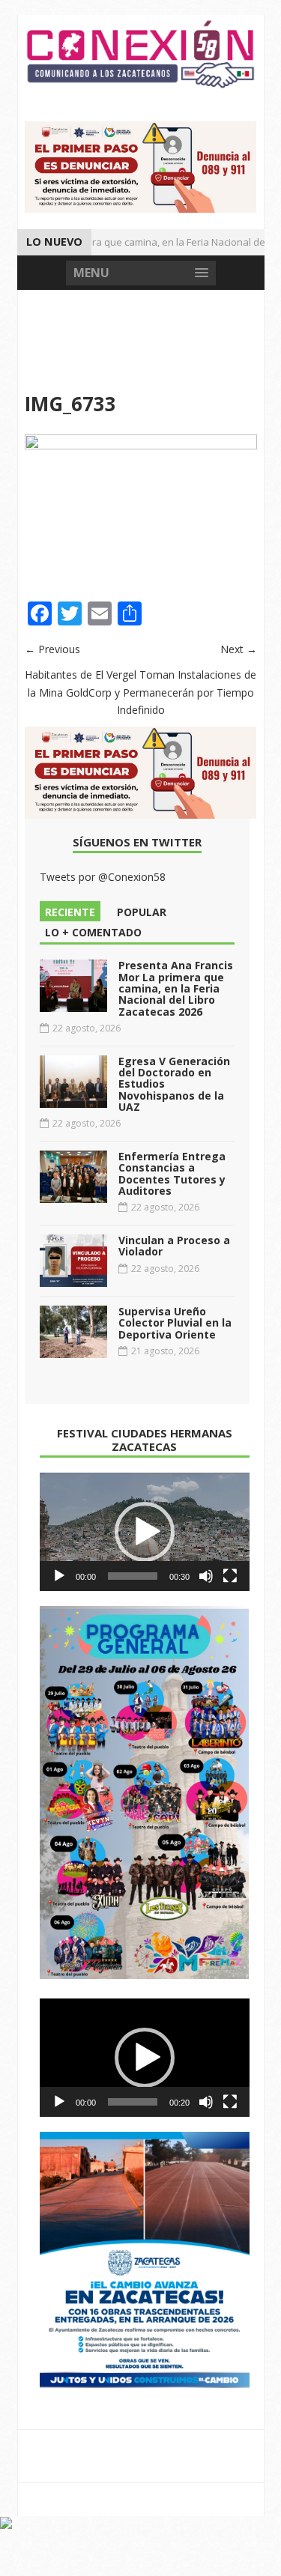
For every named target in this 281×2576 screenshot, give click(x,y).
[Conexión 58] (141, 54)
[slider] (133, 1576)
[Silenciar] (206, 1576)
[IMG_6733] (141, 445)
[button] (145, 1532)
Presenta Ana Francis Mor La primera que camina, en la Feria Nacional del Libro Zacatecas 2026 (176, 988)
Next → (239, 649)
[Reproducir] (59, 1576)
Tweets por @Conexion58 (103, 877)
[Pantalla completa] (230, 1576)
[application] (145, 1532)
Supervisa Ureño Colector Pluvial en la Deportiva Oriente (175, 1323)
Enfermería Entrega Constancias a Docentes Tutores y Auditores (172, 1173)
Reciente (70, 912)
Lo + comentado (93, 932)
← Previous (52, 649)
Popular (142, 912)
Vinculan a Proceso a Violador (174, 1246)
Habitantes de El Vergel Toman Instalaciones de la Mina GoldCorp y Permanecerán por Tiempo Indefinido (140, 693)
